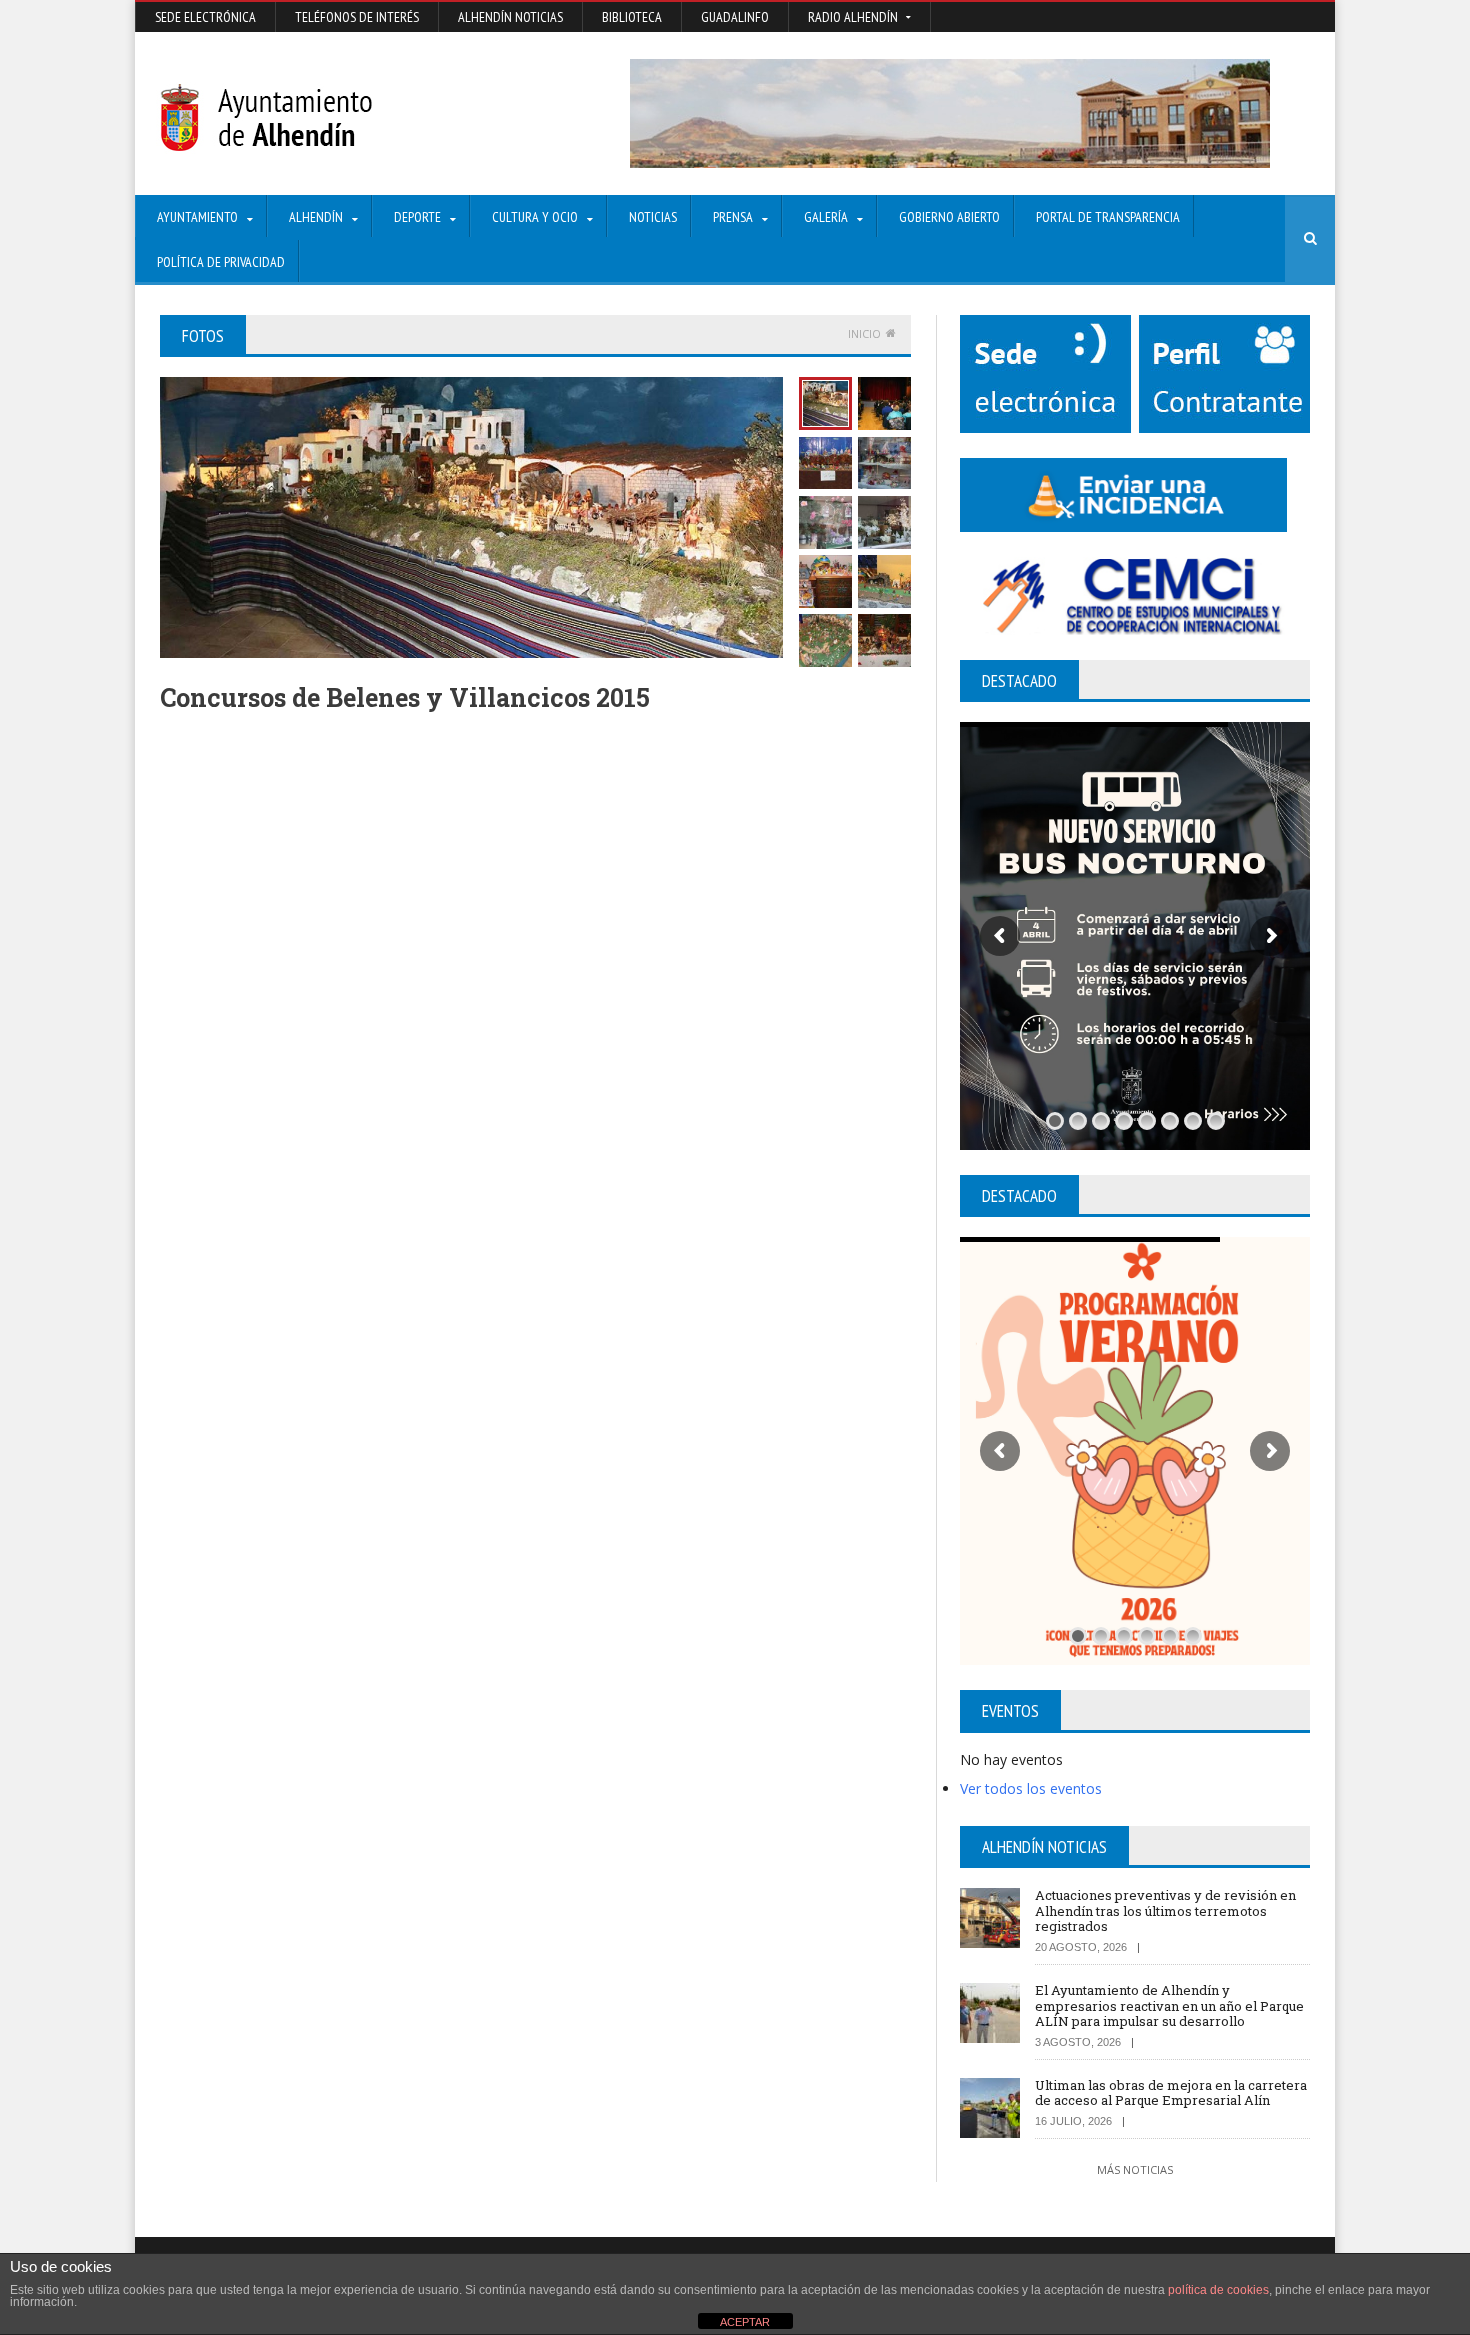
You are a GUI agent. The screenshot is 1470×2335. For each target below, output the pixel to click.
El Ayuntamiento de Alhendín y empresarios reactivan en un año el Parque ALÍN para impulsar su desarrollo (1169, 2005)
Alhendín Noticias (510, 17)
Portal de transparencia (1108, 217)
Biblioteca (632, 17)
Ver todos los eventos (1031, 1788)
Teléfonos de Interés (357, 17)
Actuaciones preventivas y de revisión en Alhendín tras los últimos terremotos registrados (1165, 1910)
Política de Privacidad (221, 262)
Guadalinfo (735, 17)
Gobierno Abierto (949, 217)
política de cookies (1218, 2290)
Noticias (653, 217)
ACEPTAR (745, 2322)
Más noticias (1135, 2169)
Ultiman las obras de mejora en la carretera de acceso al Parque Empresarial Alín (1171, 2093)
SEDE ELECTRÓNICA (205, 17)
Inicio (864, 333)
